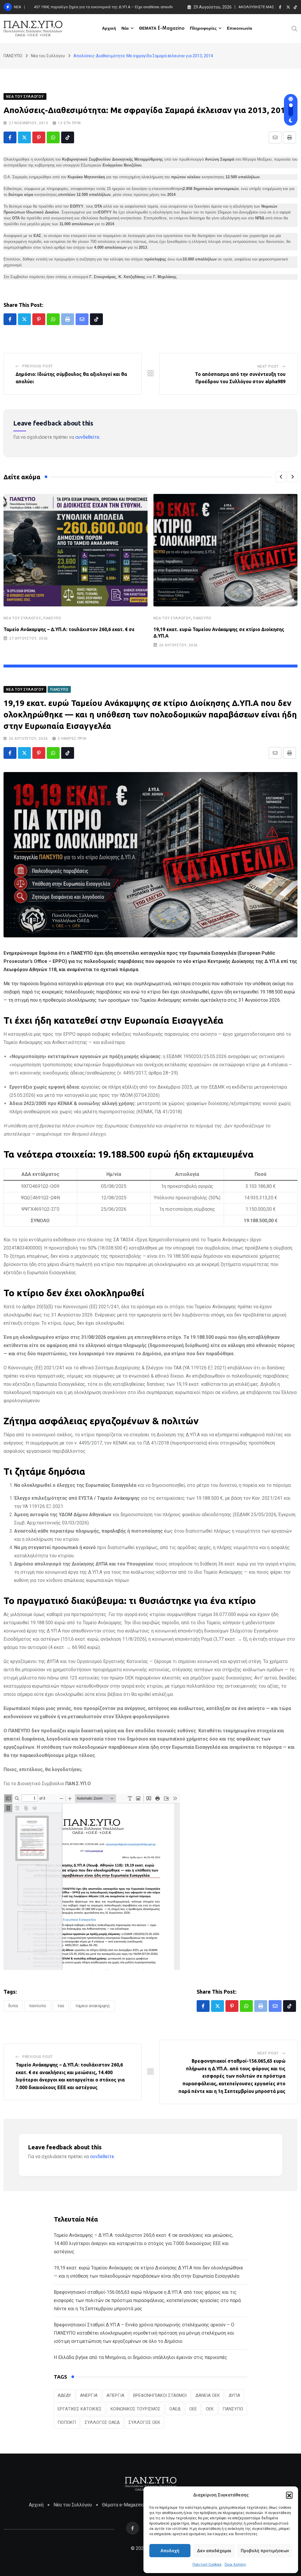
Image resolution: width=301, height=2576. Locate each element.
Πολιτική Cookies (207, 2565)
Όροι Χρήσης (235, 2565)
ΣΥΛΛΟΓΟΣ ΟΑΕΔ (102, 2422)
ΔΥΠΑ (13, 2006)
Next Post (268, 366)
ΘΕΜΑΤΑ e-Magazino (162, 28)
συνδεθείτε (87, 437)
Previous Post (38, 366)
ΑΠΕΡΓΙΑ (115, 2395)
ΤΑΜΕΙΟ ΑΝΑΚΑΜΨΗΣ (93, 2006)
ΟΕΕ (193, 2409)
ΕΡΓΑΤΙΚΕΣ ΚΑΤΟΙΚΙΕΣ (80, 2409)
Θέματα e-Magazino (123, 2505)
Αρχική (109, 28)
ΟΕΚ (210, 2409)
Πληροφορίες (203, 28)
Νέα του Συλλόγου (22, 618)
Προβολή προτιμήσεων (265, 2551)
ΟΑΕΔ (175, 2409)
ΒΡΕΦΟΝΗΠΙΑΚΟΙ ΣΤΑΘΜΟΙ (160, 2395)
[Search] (295, 28)
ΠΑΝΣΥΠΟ (52, 618)
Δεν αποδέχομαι (214, 2551)
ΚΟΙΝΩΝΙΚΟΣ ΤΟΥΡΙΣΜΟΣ (136, 2409)
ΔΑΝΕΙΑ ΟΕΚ (208, 2395)
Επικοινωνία (240, 28)
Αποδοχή (170, 2551)
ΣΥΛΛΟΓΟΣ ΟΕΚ (144, 2422)
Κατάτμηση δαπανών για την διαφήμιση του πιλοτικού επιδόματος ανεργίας (101, 7)
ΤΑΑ (61, 2006)
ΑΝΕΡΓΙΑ (89, 2395)
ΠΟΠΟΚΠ (67, 2422)
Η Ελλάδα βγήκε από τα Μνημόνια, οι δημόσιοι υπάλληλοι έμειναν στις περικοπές (141, 2357)
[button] (289, 2495)
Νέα (125, 28)
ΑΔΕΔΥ (64, 2395)
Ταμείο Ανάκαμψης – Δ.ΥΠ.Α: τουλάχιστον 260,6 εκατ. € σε (69, 629)
